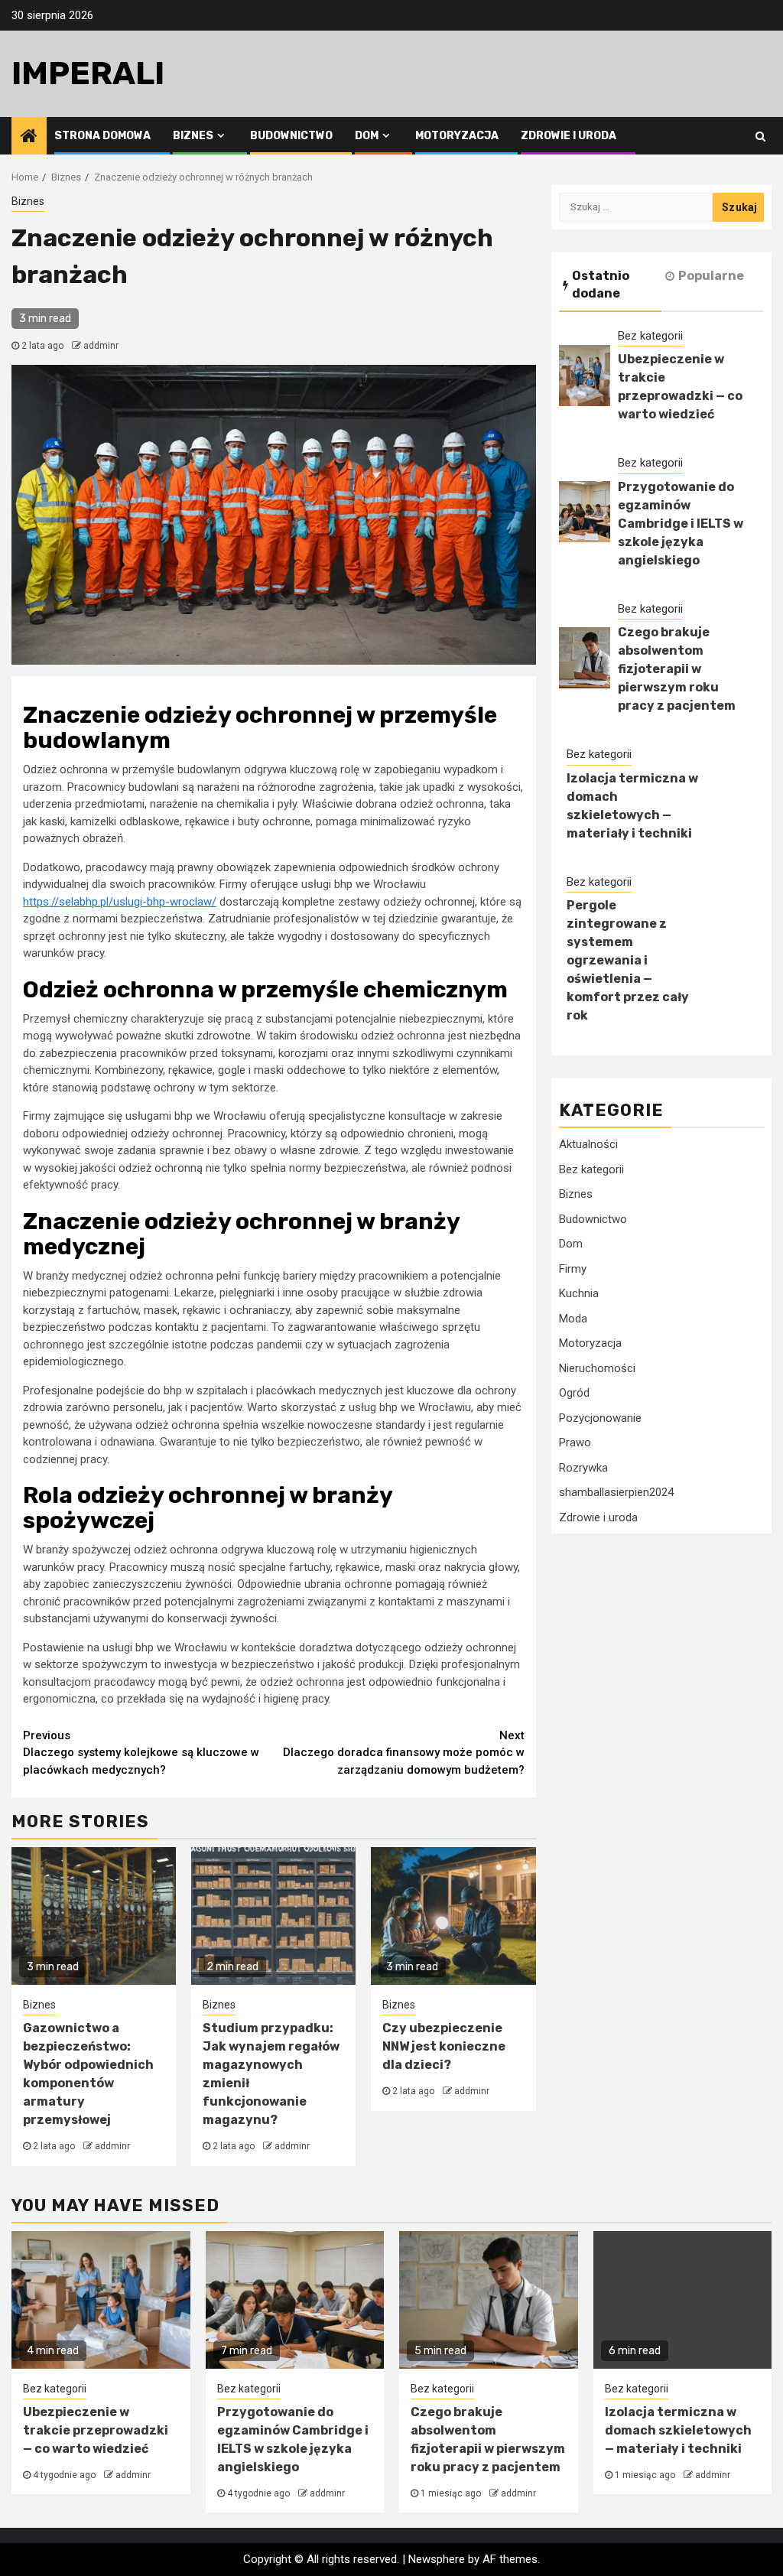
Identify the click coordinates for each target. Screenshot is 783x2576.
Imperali (88, 73)
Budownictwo (291, 136)
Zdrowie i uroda (569, 136)
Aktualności (588, 1144)
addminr (101, 346)
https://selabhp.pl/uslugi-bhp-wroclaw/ (120, 902)
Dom (367, 136)
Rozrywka (583, 1468)
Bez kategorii (650, 336)
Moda (573, 1319)
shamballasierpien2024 (616, 1492)
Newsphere (437, 2559)
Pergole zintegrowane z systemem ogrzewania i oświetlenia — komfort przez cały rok (628, 960)
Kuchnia (579, 1293)
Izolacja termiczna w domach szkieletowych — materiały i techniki (678, 2430)
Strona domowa (102, 136)
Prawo (575, 1442)
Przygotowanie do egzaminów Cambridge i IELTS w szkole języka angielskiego (681, 524)
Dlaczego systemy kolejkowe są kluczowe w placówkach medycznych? (141, 1753)
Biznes (193, 136)
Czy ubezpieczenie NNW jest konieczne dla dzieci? (444, 2046)
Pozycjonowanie (600, 1418)
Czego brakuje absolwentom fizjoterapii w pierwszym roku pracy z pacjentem (677, 669)
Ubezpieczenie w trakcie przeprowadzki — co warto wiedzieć (96, 2430)
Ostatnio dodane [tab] (601, 285)
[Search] (760, 136)
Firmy (573, 1269)
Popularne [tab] (711, 276)
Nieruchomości (597, 1368)
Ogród (574, 1393)
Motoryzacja (457, 136)
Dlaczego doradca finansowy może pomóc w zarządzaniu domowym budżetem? (404, 1753)
